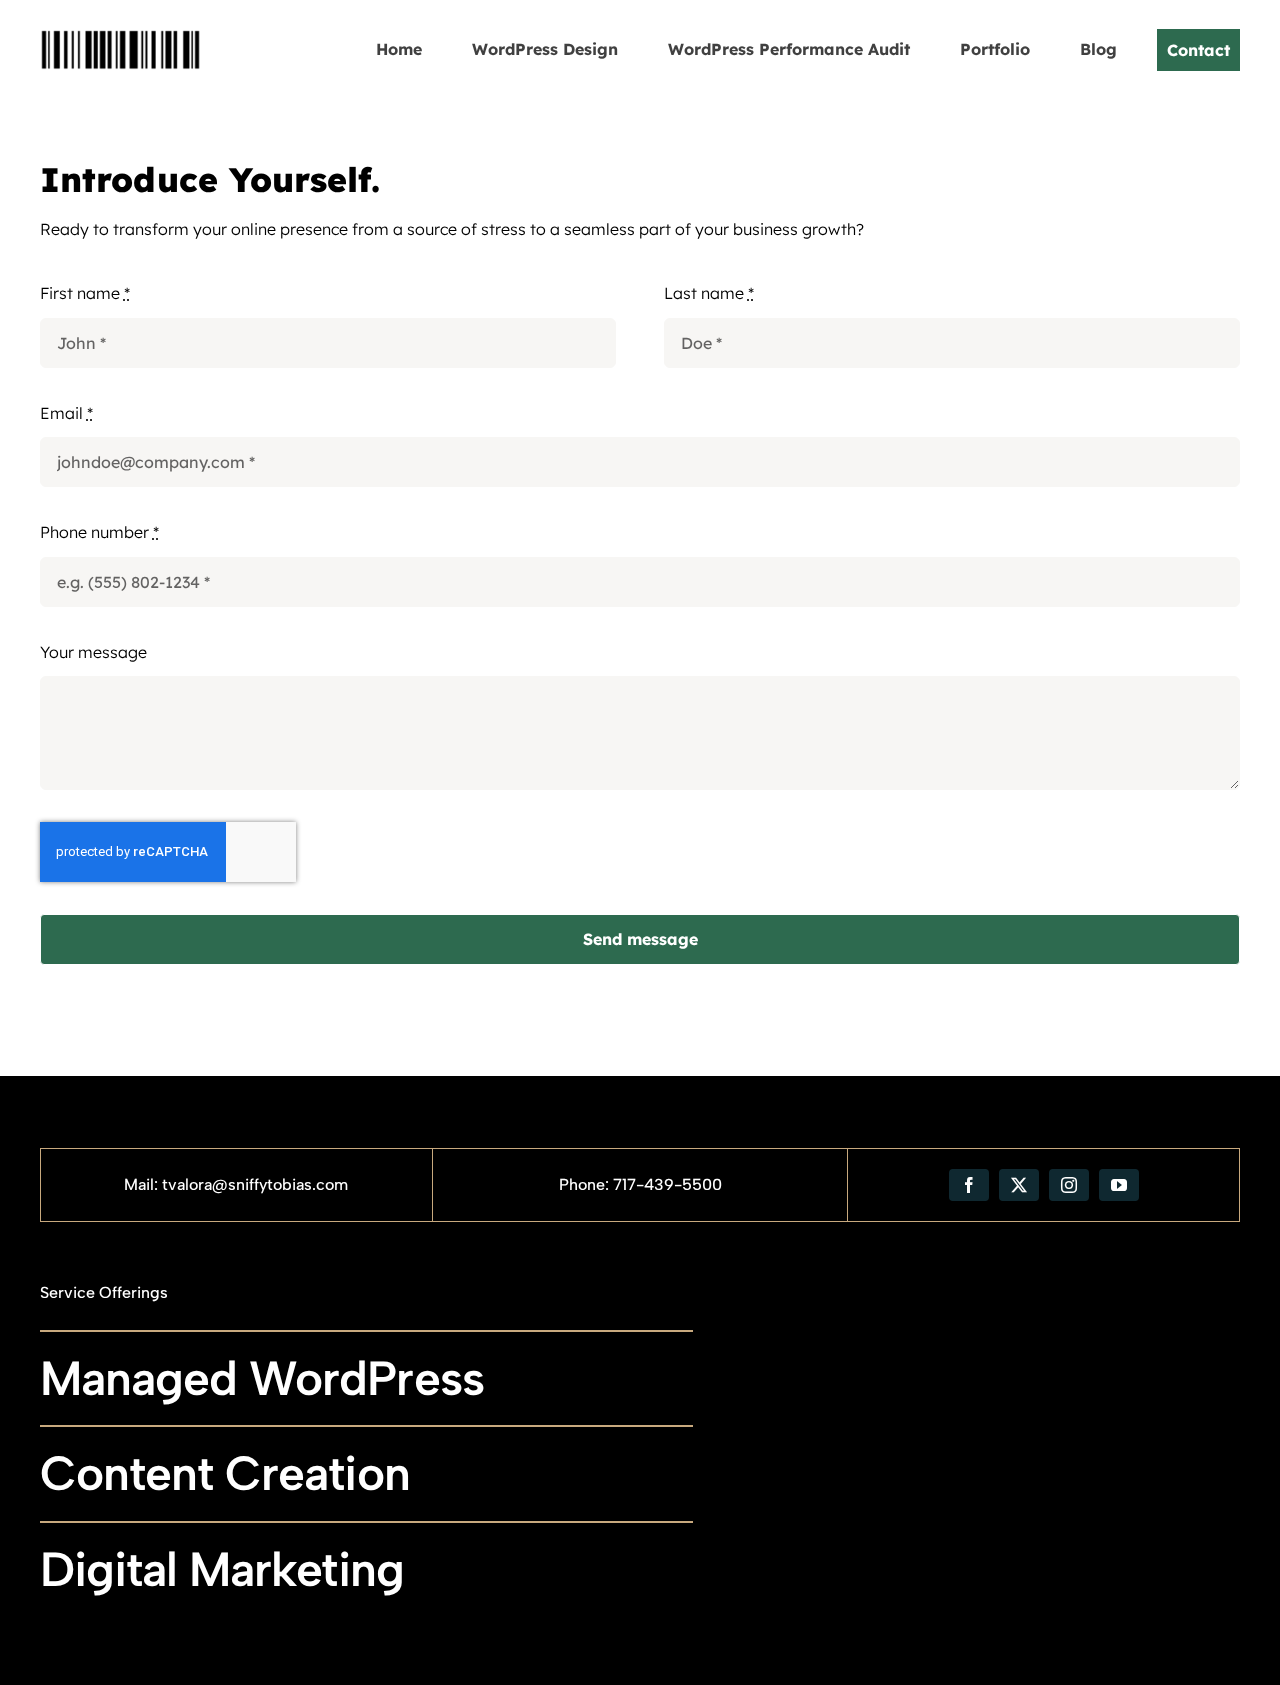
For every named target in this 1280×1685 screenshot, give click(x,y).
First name (85, 293)
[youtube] (1119, 1185)
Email (66, 413)
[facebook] (969, 1185)
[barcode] (120, 18)
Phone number (99, 532)
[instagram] (1069, 1185)
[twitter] (1019, 1185)
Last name (709, 293)
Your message (93, 652)
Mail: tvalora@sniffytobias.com (236, 1184)
